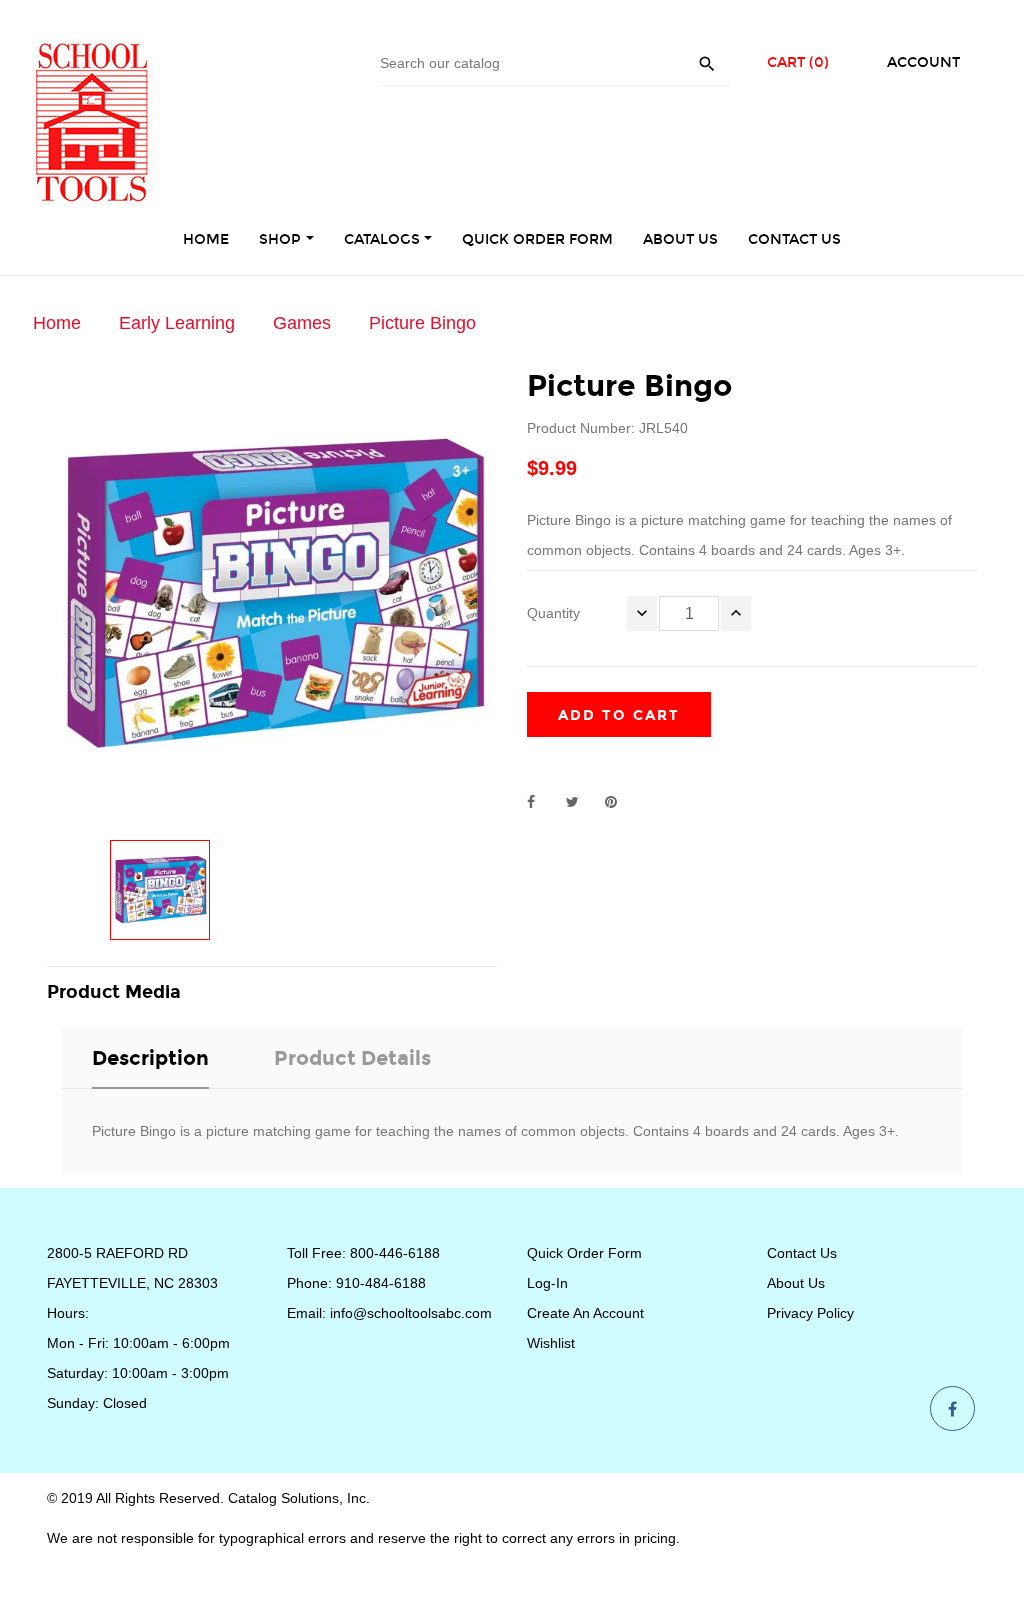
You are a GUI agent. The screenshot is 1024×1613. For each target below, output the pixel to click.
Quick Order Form (584, 1253)
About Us (796, 1283)
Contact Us (802, 1253)
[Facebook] (952, 1410)
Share (542, 802)
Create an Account (585, 1313)
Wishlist (551, 1343)
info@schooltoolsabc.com (411, 1313)
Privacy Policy (810, 1313)
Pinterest (620, 802)
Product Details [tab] (352, 1058)
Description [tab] (150, 1058)
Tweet (581, 802)
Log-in (547, 1283)
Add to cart (619, 715)
